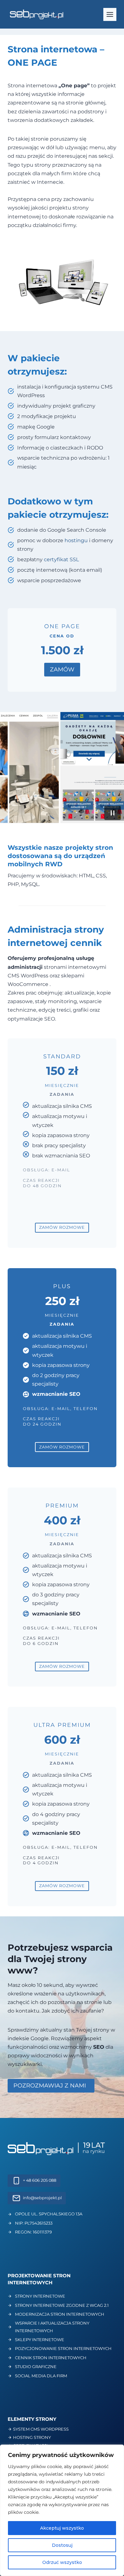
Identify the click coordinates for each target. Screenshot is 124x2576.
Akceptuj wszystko (62, 2528)
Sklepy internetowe (40, 2340)
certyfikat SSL (61, 559)
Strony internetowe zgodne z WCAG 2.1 (62, 2305)
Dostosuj (62, 2545)
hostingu (76, 540)
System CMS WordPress (41, 2429)
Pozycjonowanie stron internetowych (63, 2348)
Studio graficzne (36, 2366)
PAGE (44, 63)
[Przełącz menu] (110, 14)
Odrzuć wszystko (62, 2562)
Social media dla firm (41, 2376)
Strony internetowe (40, 2296)
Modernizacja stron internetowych (60, 2314)
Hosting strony (32, 2437)
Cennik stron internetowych (51, 2358)
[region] (62, 2510)
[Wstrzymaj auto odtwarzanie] (113, 813)
